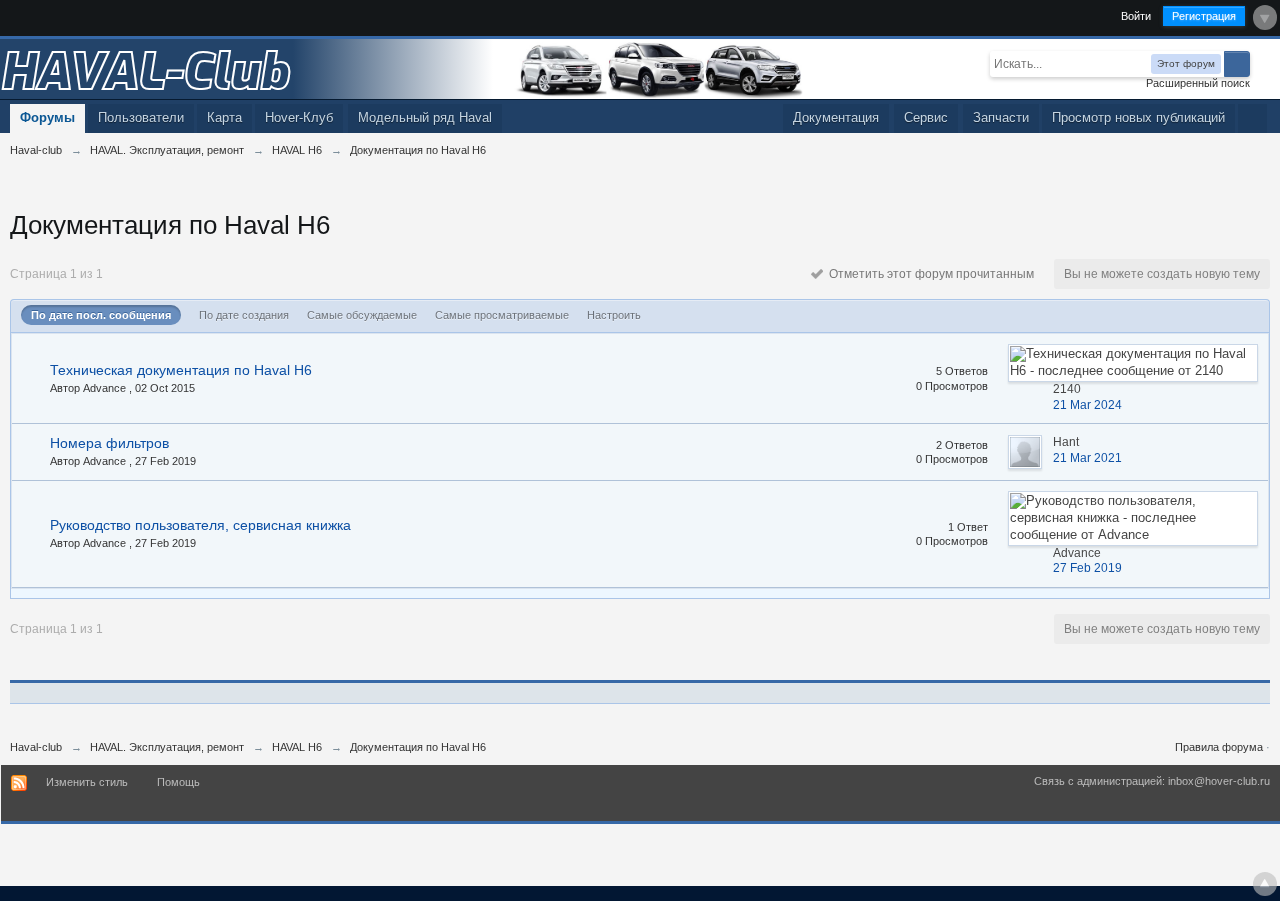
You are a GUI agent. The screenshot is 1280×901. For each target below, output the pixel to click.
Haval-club (36, 747)
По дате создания (244, 315)
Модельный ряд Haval (425, 117)
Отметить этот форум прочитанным (928, 274)
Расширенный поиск (1198, 83)
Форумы (47, 117)
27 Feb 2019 (1087, 568)
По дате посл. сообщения (101, 315)
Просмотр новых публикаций (1138, 117)
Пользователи (141, 117)
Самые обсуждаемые (362, 315)
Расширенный (1262, 63)
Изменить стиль (87, 782)
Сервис (926, 117)
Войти (1136, 16)
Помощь (178, 782)
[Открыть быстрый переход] (1252, 118)
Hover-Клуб (299, 117)
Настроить (614, 315)
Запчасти (1001, 117)
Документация (836, 117)
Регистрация (1204, 16)
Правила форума (1219, 747)
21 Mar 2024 (1087, 405)
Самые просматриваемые (502, 315)
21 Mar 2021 (1087, 458)
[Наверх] (1265, 884)
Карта (224, 117)
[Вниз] (1265, 17)
